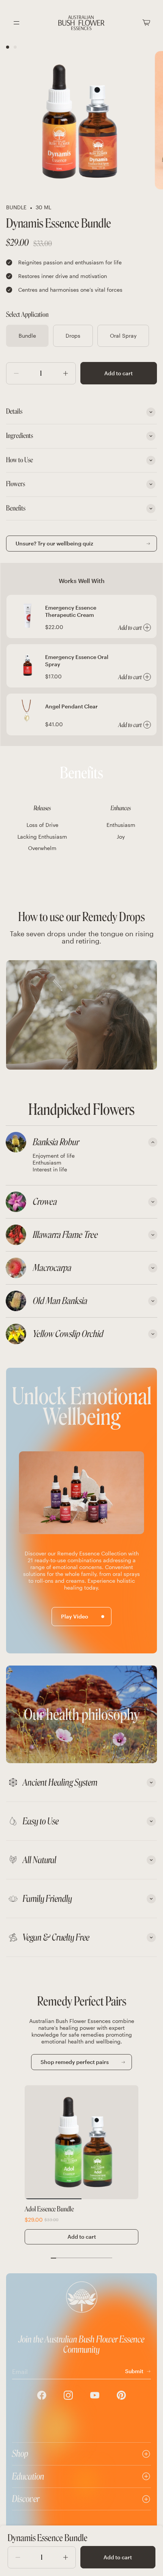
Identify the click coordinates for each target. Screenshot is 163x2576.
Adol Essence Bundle (49, 2209)
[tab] (81, 1142)
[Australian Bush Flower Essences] (81, 23)
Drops (73, 336)
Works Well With (82, 581)
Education (28, 2476)
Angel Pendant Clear (71, 706)
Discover (26, 2499)
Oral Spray (123, 336)
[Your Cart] (146, 23)
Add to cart (118, 373)
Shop (20, 2454)
